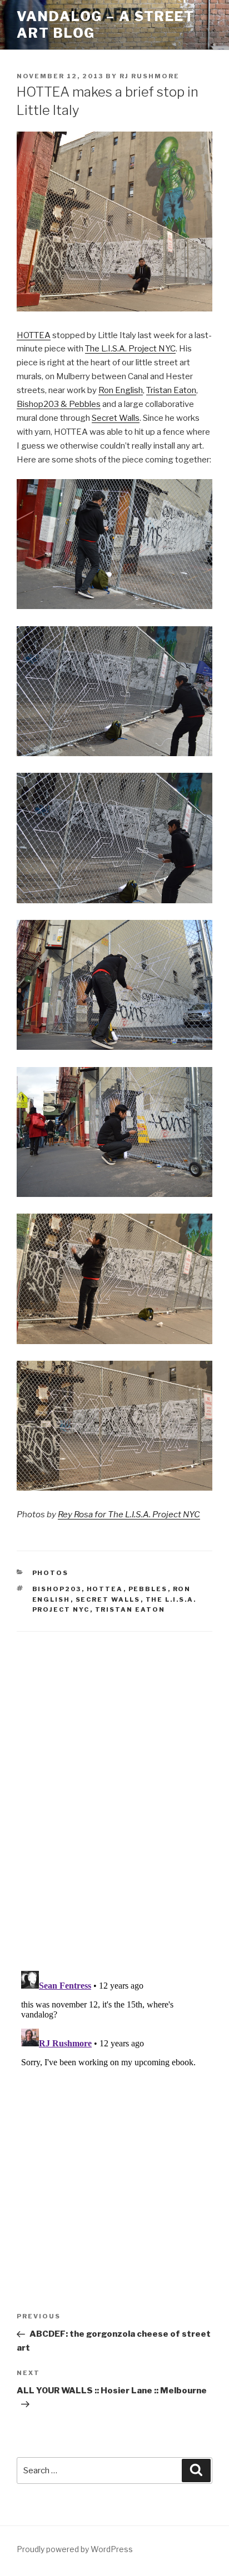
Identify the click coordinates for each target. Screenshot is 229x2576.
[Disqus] (114, 1788)
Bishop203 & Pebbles (59, 404)
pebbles (148, 1589)
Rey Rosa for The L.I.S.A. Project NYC (129, 1515)
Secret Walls (116, 418)
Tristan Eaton (171, 390)
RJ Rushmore (150, 76)
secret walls (108, 1599)
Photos (51, 1573)
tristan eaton (130, 1609)
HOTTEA (34, 335)
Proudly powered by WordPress (75, 2549)
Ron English (121, 390)
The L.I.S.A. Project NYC (130, 349)
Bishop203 (57, 1589)
